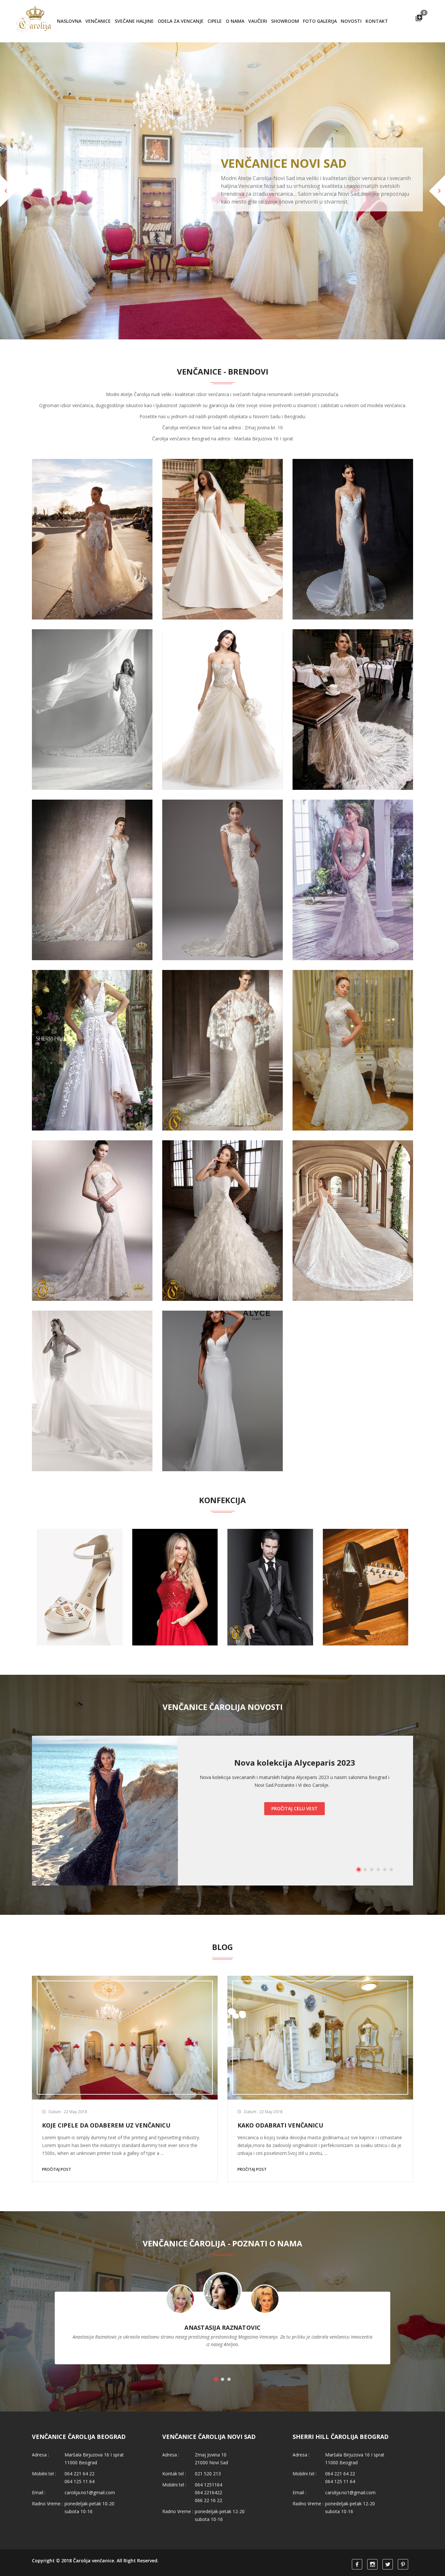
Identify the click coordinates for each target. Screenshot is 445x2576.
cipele (215, 21)
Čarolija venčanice (93, 2521)
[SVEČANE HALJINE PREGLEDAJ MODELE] (175, 1548)
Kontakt (377, 21)
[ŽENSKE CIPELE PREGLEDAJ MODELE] (80, 1548)
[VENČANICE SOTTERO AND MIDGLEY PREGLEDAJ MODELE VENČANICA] (223, 840)
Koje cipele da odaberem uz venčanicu (106, 2086)
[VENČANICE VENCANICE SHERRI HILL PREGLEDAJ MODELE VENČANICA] (92, 1010)
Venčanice (98, 21)
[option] (223, 1772)
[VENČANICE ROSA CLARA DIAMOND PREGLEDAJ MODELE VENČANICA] (353, 1181)
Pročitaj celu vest (294, 1769)
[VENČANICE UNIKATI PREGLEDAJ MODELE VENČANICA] (353, 1010)
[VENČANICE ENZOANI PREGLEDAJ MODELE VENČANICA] (353, 499)
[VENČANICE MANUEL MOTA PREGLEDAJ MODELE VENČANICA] (223, 1010)
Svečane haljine (134, 21)
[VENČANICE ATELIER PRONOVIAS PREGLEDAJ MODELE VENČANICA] (92, 670)
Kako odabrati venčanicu (280, 2086)
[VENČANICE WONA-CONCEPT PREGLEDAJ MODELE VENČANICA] (92, 499)
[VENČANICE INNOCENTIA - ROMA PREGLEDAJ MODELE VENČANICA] (353, 670)
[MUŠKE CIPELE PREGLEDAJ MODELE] (366, 1548)
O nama (235, 21)
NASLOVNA (69, 21)
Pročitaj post (57, 2130)
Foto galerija (320, 21)
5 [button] (385, 1830)
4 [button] (378, 1830)
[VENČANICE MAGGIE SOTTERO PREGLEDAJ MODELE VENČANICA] (353, 840)
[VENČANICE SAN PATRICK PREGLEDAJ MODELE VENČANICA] (92, 840)
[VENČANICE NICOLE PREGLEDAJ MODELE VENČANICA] (92, 1351)
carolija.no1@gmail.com (90, 2453)
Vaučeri (258, 21)
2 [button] (365, 1830)
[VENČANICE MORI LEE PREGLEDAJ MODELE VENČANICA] (223, 1181)
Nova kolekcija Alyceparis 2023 (295, 1723)
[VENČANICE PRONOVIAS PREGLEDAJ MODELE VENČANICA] (223, 499)
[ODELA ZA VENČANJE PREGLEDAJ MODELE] (270, 1548)
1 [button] (359, 1830)
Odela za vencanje (181, 21)
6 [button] (391, 1830)
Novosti (351, 21)
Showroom (285, 21)
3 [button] (372, 1830)
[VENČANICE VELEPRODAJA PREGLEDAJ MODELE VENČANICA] (223, 670)
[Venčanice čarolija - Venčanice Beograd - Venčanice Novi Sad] (35, 21)
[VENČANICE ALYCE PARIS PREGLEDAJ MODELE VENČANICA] (223, 1351)
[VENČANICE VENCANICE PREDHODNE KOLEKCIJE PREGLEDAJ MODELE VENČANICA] (92, 1181)
